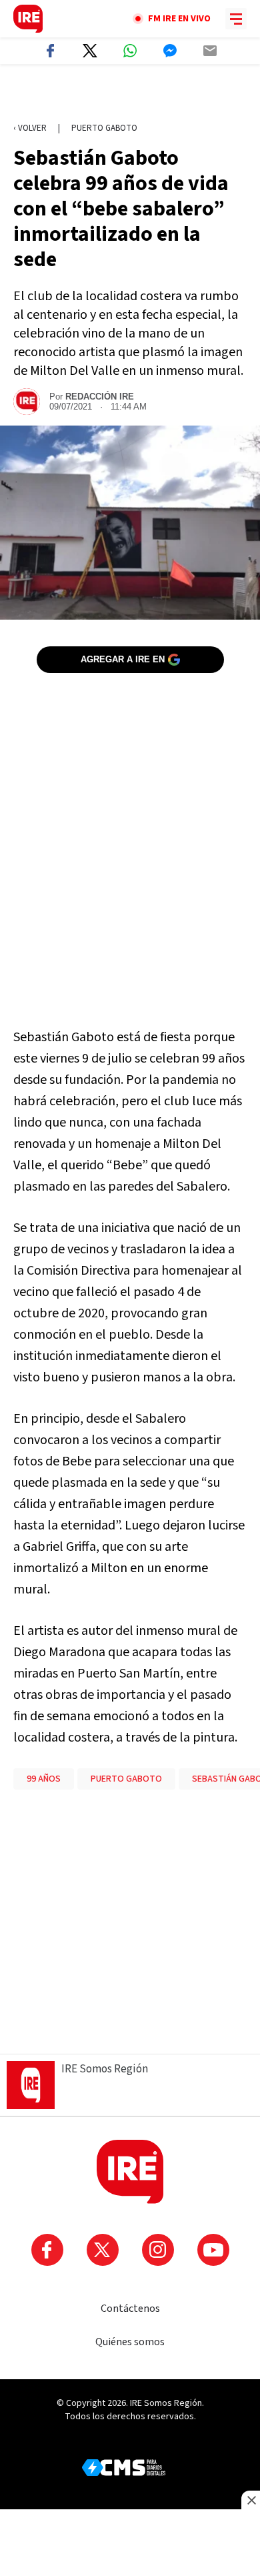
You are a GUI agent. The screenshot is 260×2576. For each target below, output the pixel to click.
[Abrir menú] (236, 19)
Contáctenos (130, 2309)
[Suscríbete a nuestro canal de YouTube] (213, 2250)
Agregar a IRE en (123, 659)
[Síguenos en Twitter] (103, 2250)
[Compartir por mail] (210, 51)
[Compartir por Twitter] (90, 51)
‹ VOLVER (30, 128)
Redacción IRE (100, 397)
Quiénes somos (130, 2342)
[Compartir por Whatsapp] (130, 51)
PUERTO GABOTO (126, 1779)
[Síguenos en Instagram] (158, 2250)
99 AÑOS (44, 1779)
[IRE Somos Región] (28, 19)
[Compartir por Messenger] (170, 51)
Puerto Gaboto (104, 128)
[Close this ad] (251, 2500)
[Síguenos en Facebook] (47, 2250)
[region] (130, 94)
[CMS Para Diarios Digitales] (124, 2468)
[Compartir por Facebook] (50, 51)
